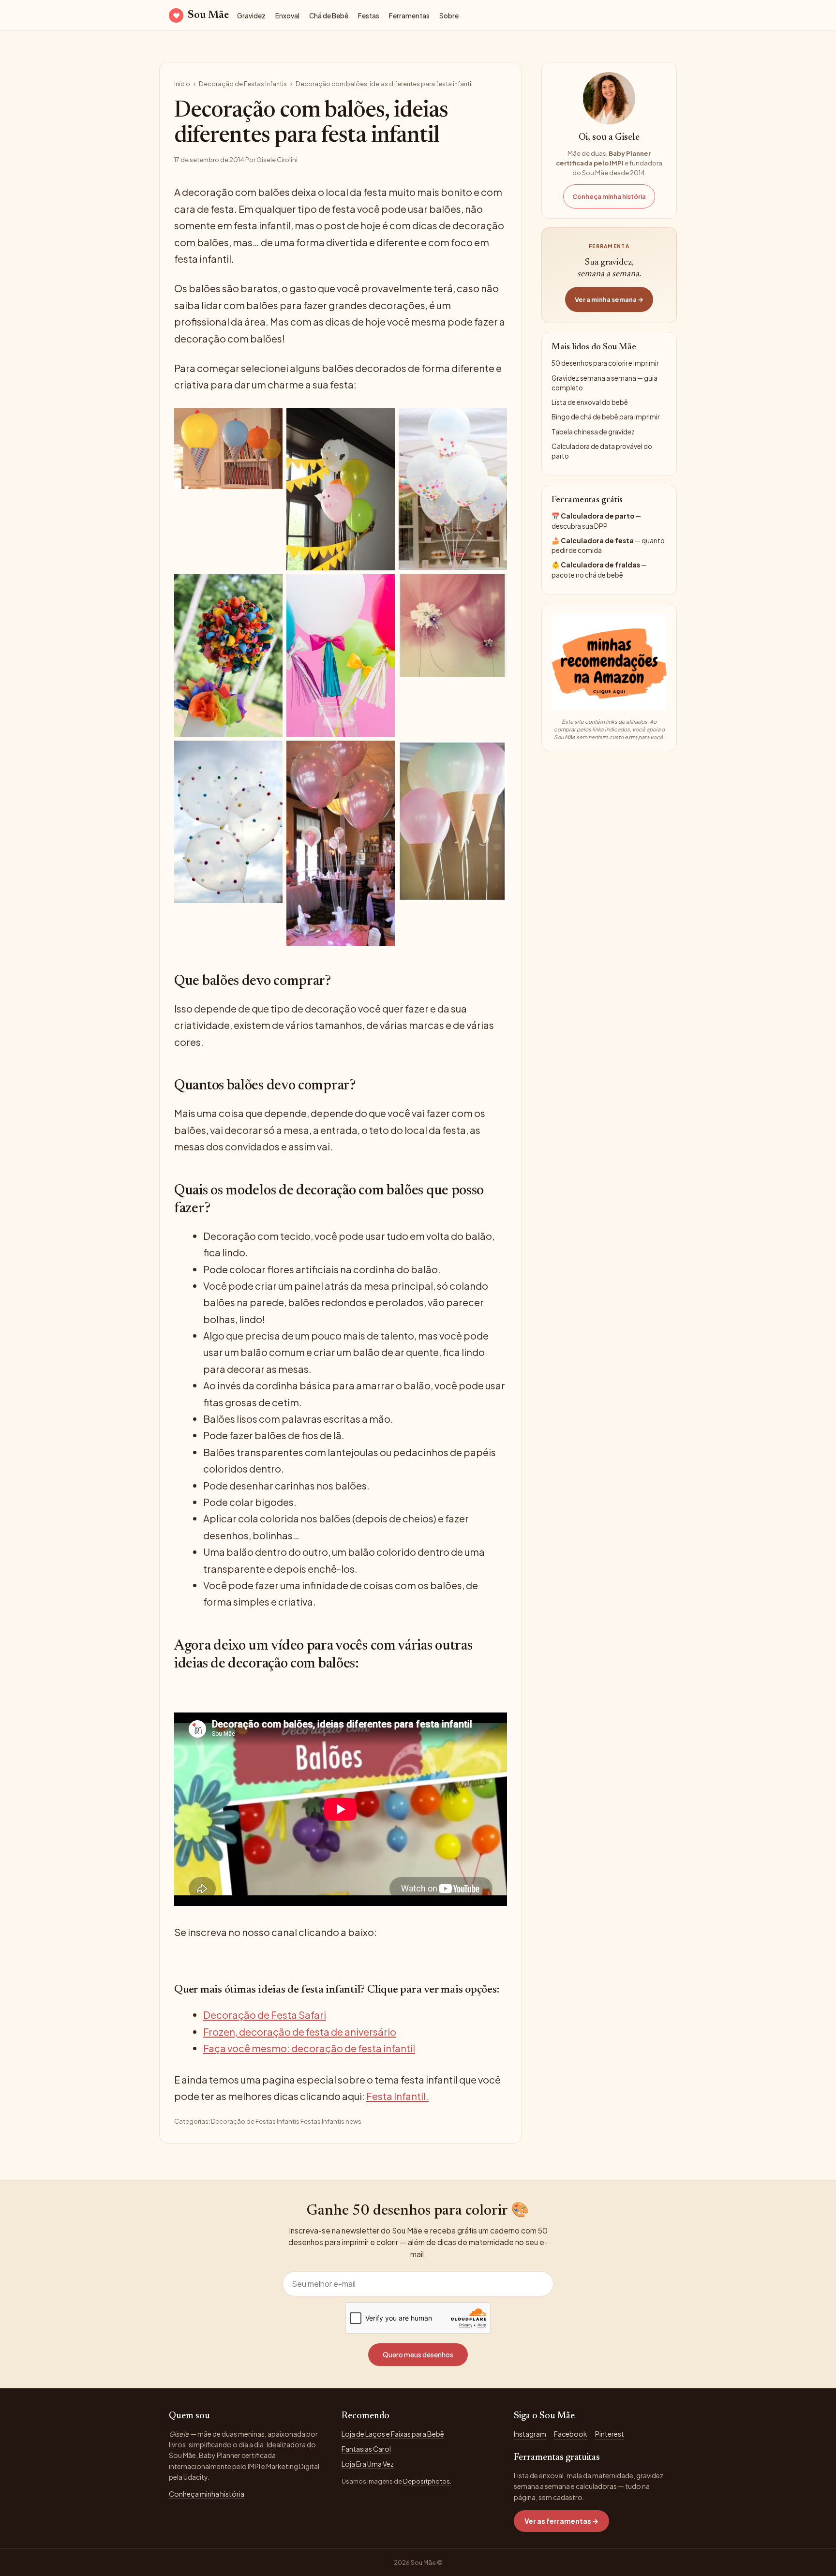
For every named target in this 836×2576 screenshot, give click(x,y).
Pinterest (610, 2434)
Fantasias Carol (366, 2449)
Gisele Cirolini (277, 160)
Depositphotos (426, 2481)
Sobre (449, 16)
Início (182, 84)
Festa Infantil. (397, 2096)
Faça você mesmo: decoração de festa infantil (309, 2048)
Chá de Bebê (329, 16)
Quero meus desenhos (418, 2354)
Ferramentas (409, 16)
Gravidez (251, 16)
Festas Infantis (322, 2121)
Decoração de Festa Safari (265, 2015)
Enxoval (287, 16)
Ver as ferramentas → (561, 2521)
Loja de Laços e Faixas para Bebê (393, 2434)
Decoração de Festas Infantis (243, 84)
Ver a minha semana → (609, 299)
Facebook (571, 2434)
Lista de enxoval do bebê (590, 402)
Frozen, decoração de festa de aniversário (300, 2032)
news (353, 2121)
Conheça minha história (609, 196)
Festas (369, 16)
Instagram (530, 2434)
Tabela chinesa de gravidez (593, 432)
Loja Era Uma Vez (368, 2464)
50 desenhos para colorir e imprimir (605, 363)
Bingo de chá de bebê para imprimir (605, 417)
